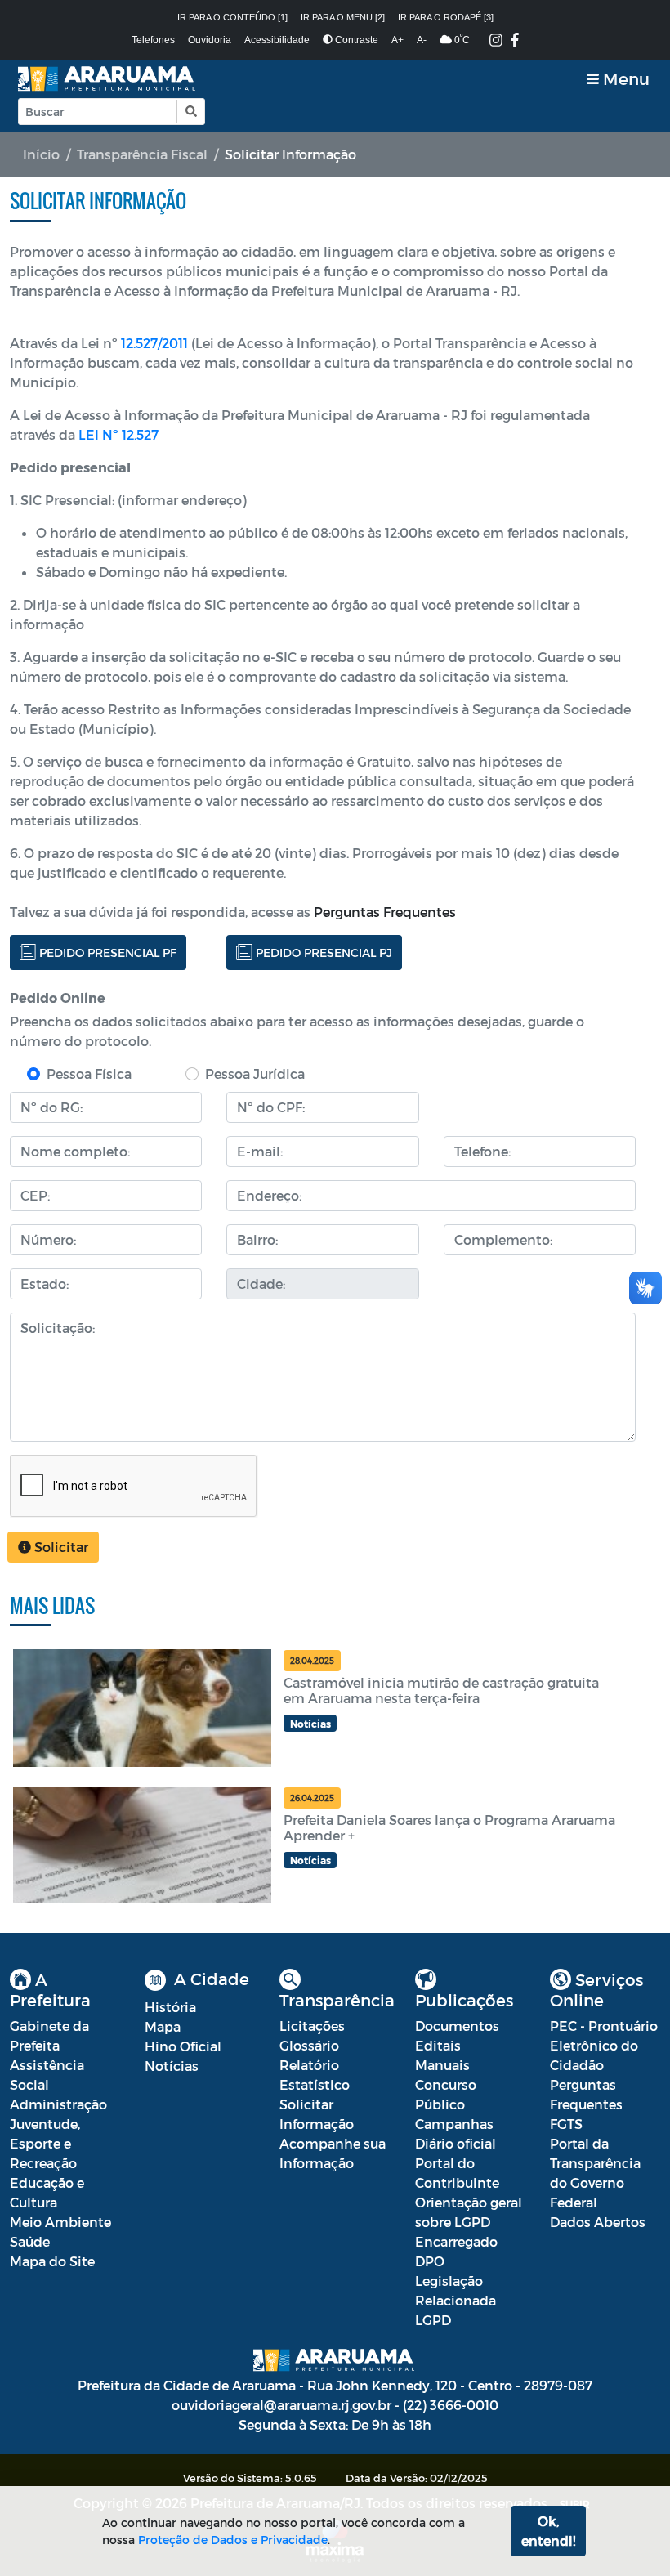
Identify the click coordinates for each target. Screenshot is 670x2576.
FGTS (566, 2124)
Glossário (309, 2045)
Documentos (457, 2026)
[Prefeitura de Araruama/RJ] (108, 79)
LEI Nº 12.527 (118, 434)
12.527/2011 (154, 343)
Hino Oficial (183, 2046)
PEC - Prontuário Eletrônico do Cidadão (604, 2045)
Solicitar (60, 1547)
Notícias (172, 2066)
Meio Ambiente (60, 2222)
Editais (438, 2045)
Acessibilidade (277, 40)
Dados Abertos (598, 2222)
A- (422, 40)
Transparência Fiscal (142, 154)
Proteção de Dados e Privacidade (233, 2540)
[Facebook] (515, 41)
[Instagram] (496, 41)
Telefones (153, 40)
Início (41, 154)
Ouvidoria (210, 40)
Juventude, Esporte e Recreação (45, 2143)
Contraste (355, 40)
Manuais (442, 2065)
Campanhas (454, 2124)
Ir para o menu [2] (343, 17)
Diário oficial (456, 2143)
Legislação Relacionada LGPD (456, 2300)
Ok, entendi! (548, 2531)
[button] (190, 112)
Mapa (163, 2026)
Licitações (312, 2026)
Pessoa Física (89, 1073)
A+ (398, 40)
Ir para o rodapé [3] (446, 17)
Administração (58, 2104)
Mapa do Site (52, 2261)
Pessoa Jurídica (255, 1073)
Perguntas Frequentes (385, 912)
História (170, 2007)
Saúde (30, 2241)
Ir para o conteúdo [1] (232, 17)
